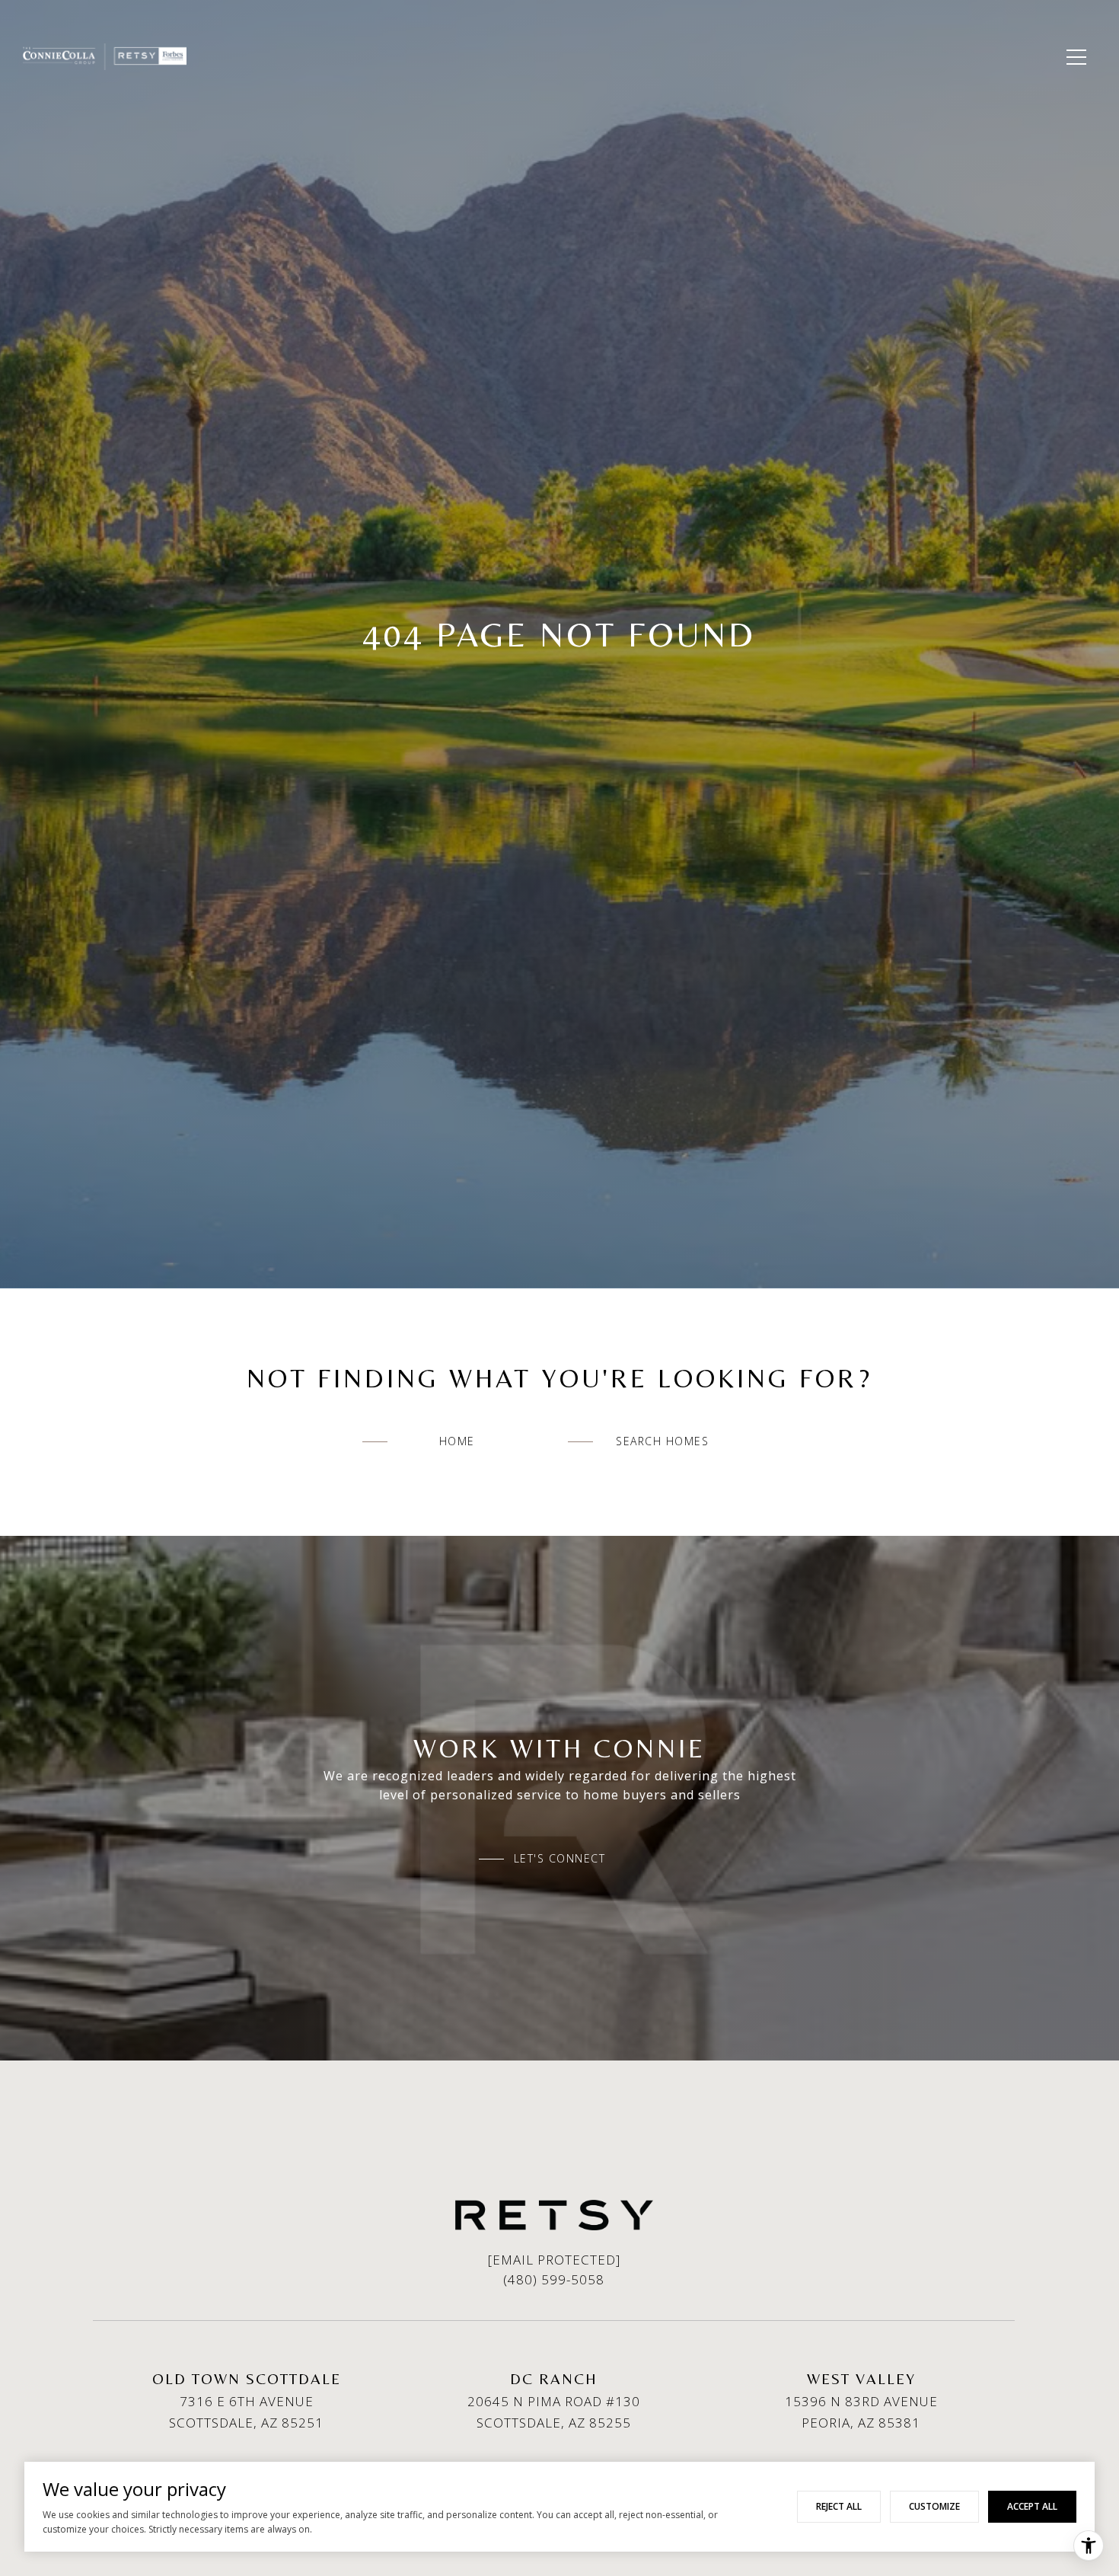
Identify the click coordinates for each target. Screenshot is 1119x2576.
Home (457, 1441)
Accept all (1032, 2506)
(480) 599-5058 (554, 2279)
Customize (934, 2506)
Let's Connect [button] (560, 1859)
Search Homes (662, 1441)
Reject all (839, 2506)
